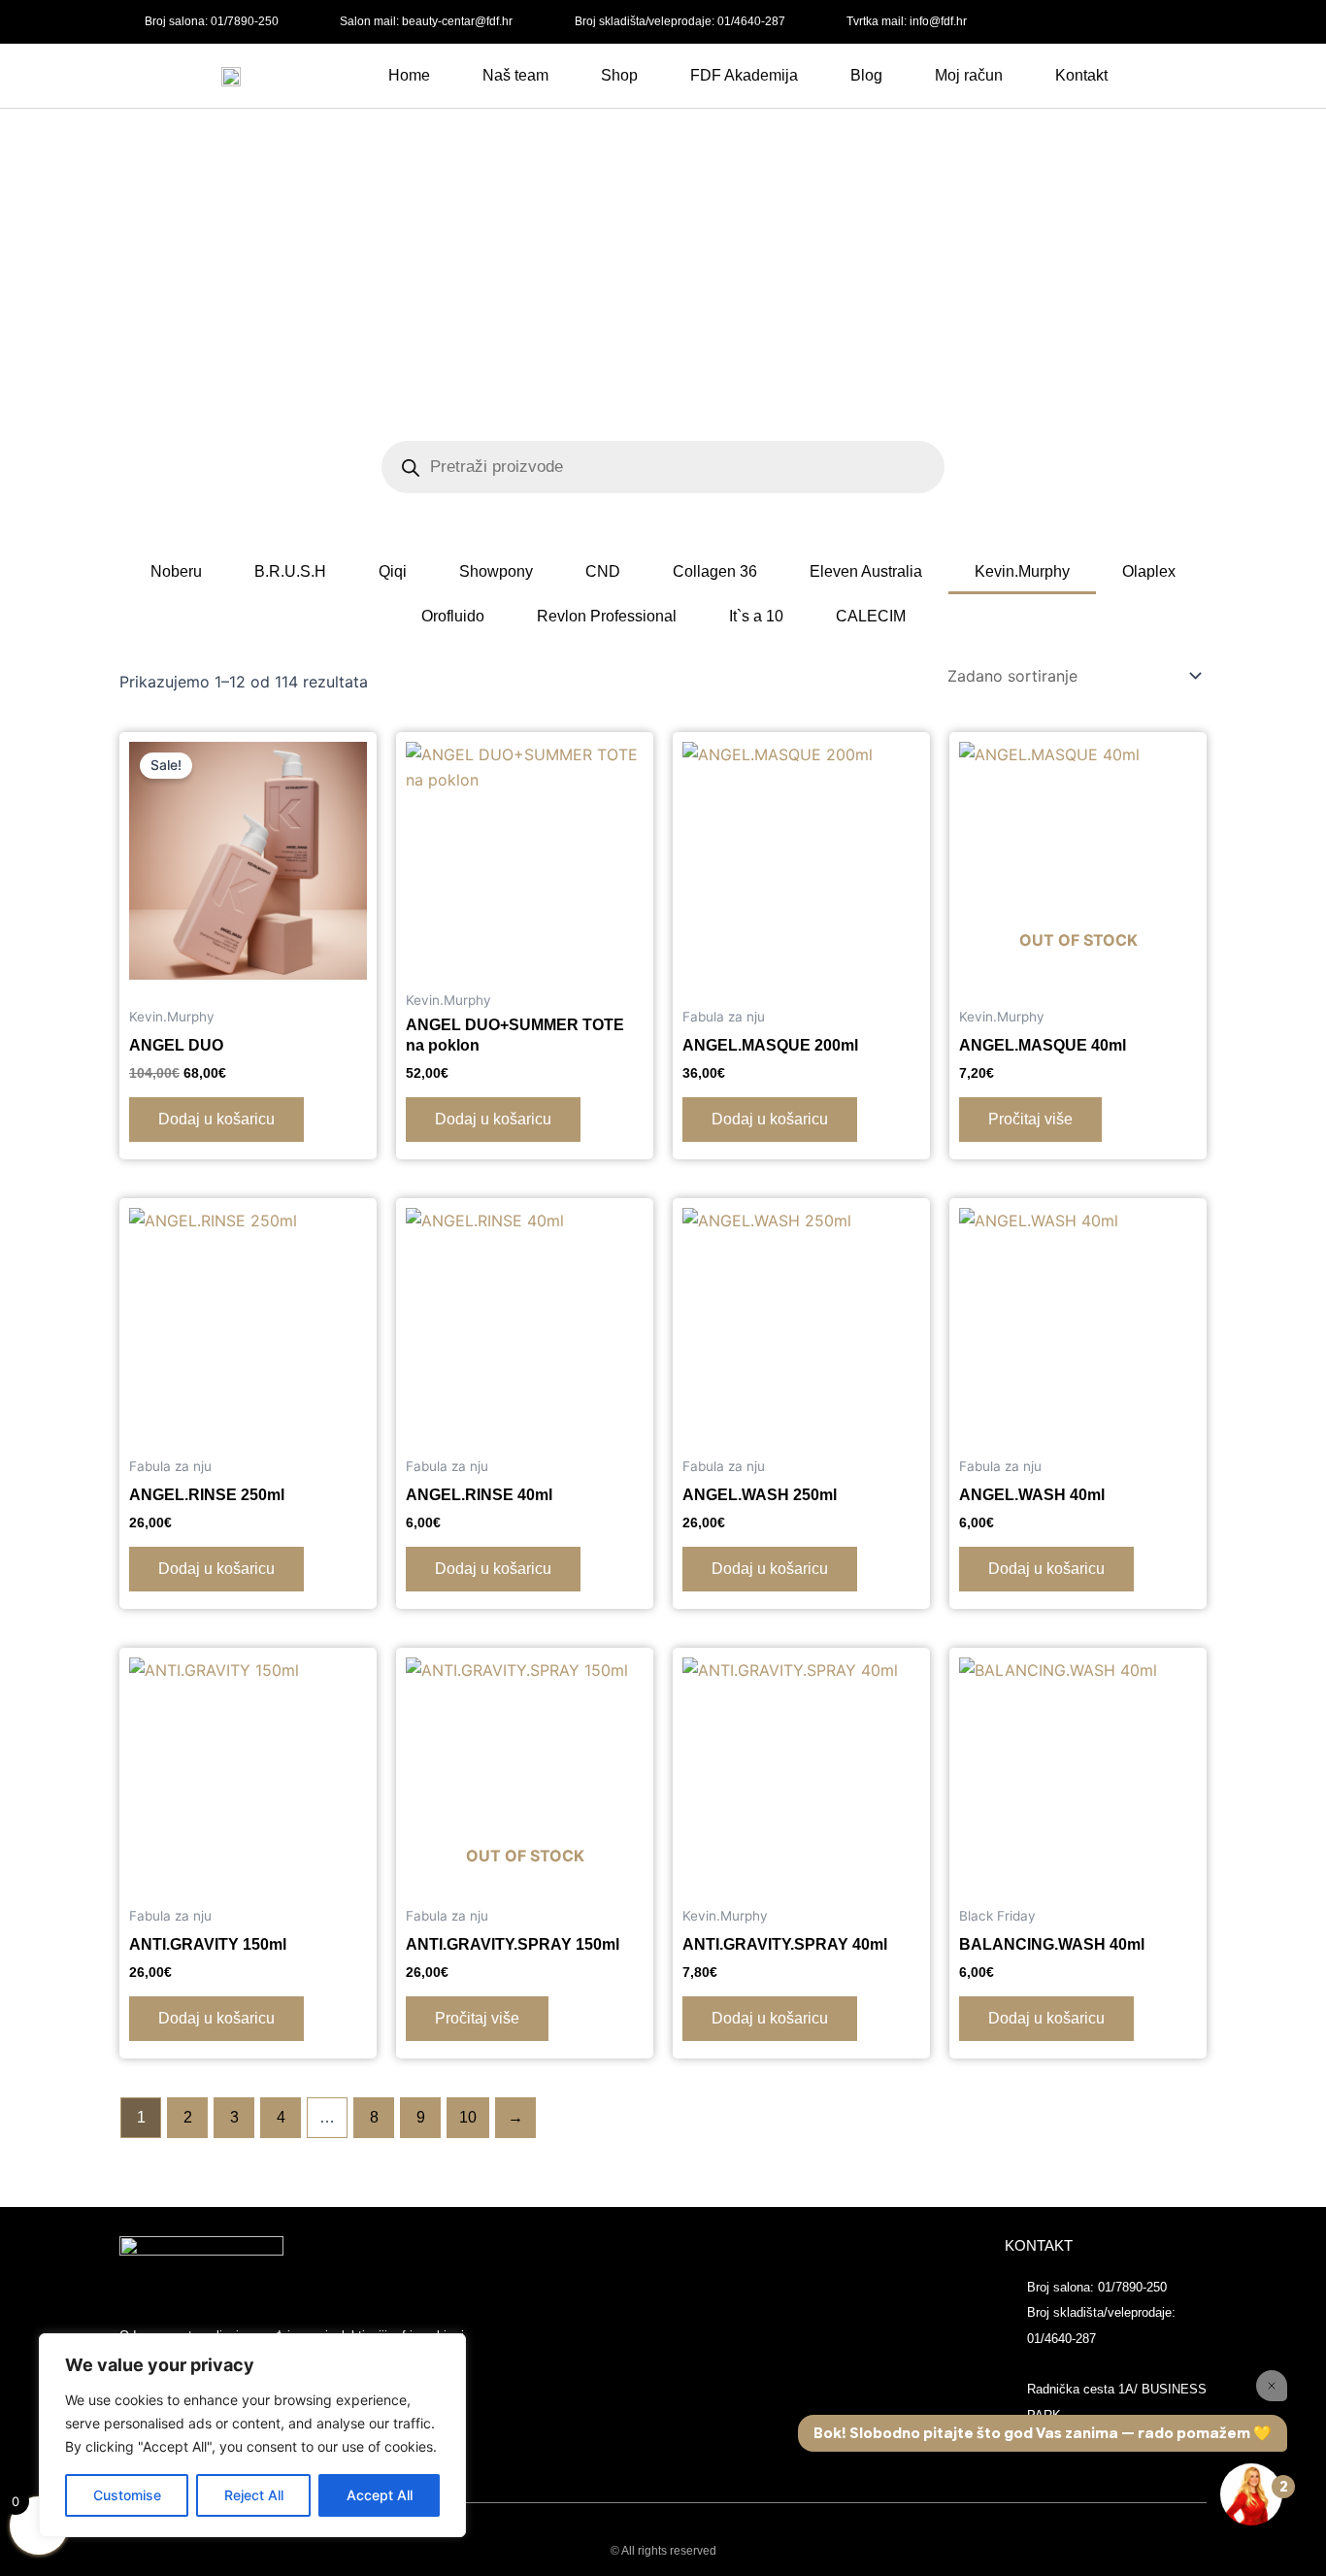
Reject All (254, 2495)
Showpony (496, 571)
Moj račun (969, 75)
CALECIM (871, 616)
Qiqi (393, 571)
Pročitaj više (1030, 1119)
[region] (252, 2435)
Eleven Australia (866, 571)
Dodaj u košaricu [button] (216, 1119)
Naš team (515, 75)
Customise (127, 2495)
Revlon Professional (607, 616)
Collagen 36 (715, 571)
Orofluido (453, 616)
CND (603, 571)
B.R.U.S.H (290, 571)
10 (468, 2117)
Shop (619, 75)
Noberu (176, 571)
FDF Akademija (744, 75)
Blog (866, 75)
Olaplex (1149, 571)
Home (409, 75)
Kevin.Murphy (1022, 571)
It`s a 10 (756, 616)
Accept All (380, 2495)
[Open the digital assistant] (1251, 2494)
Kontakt (1081, 75)
